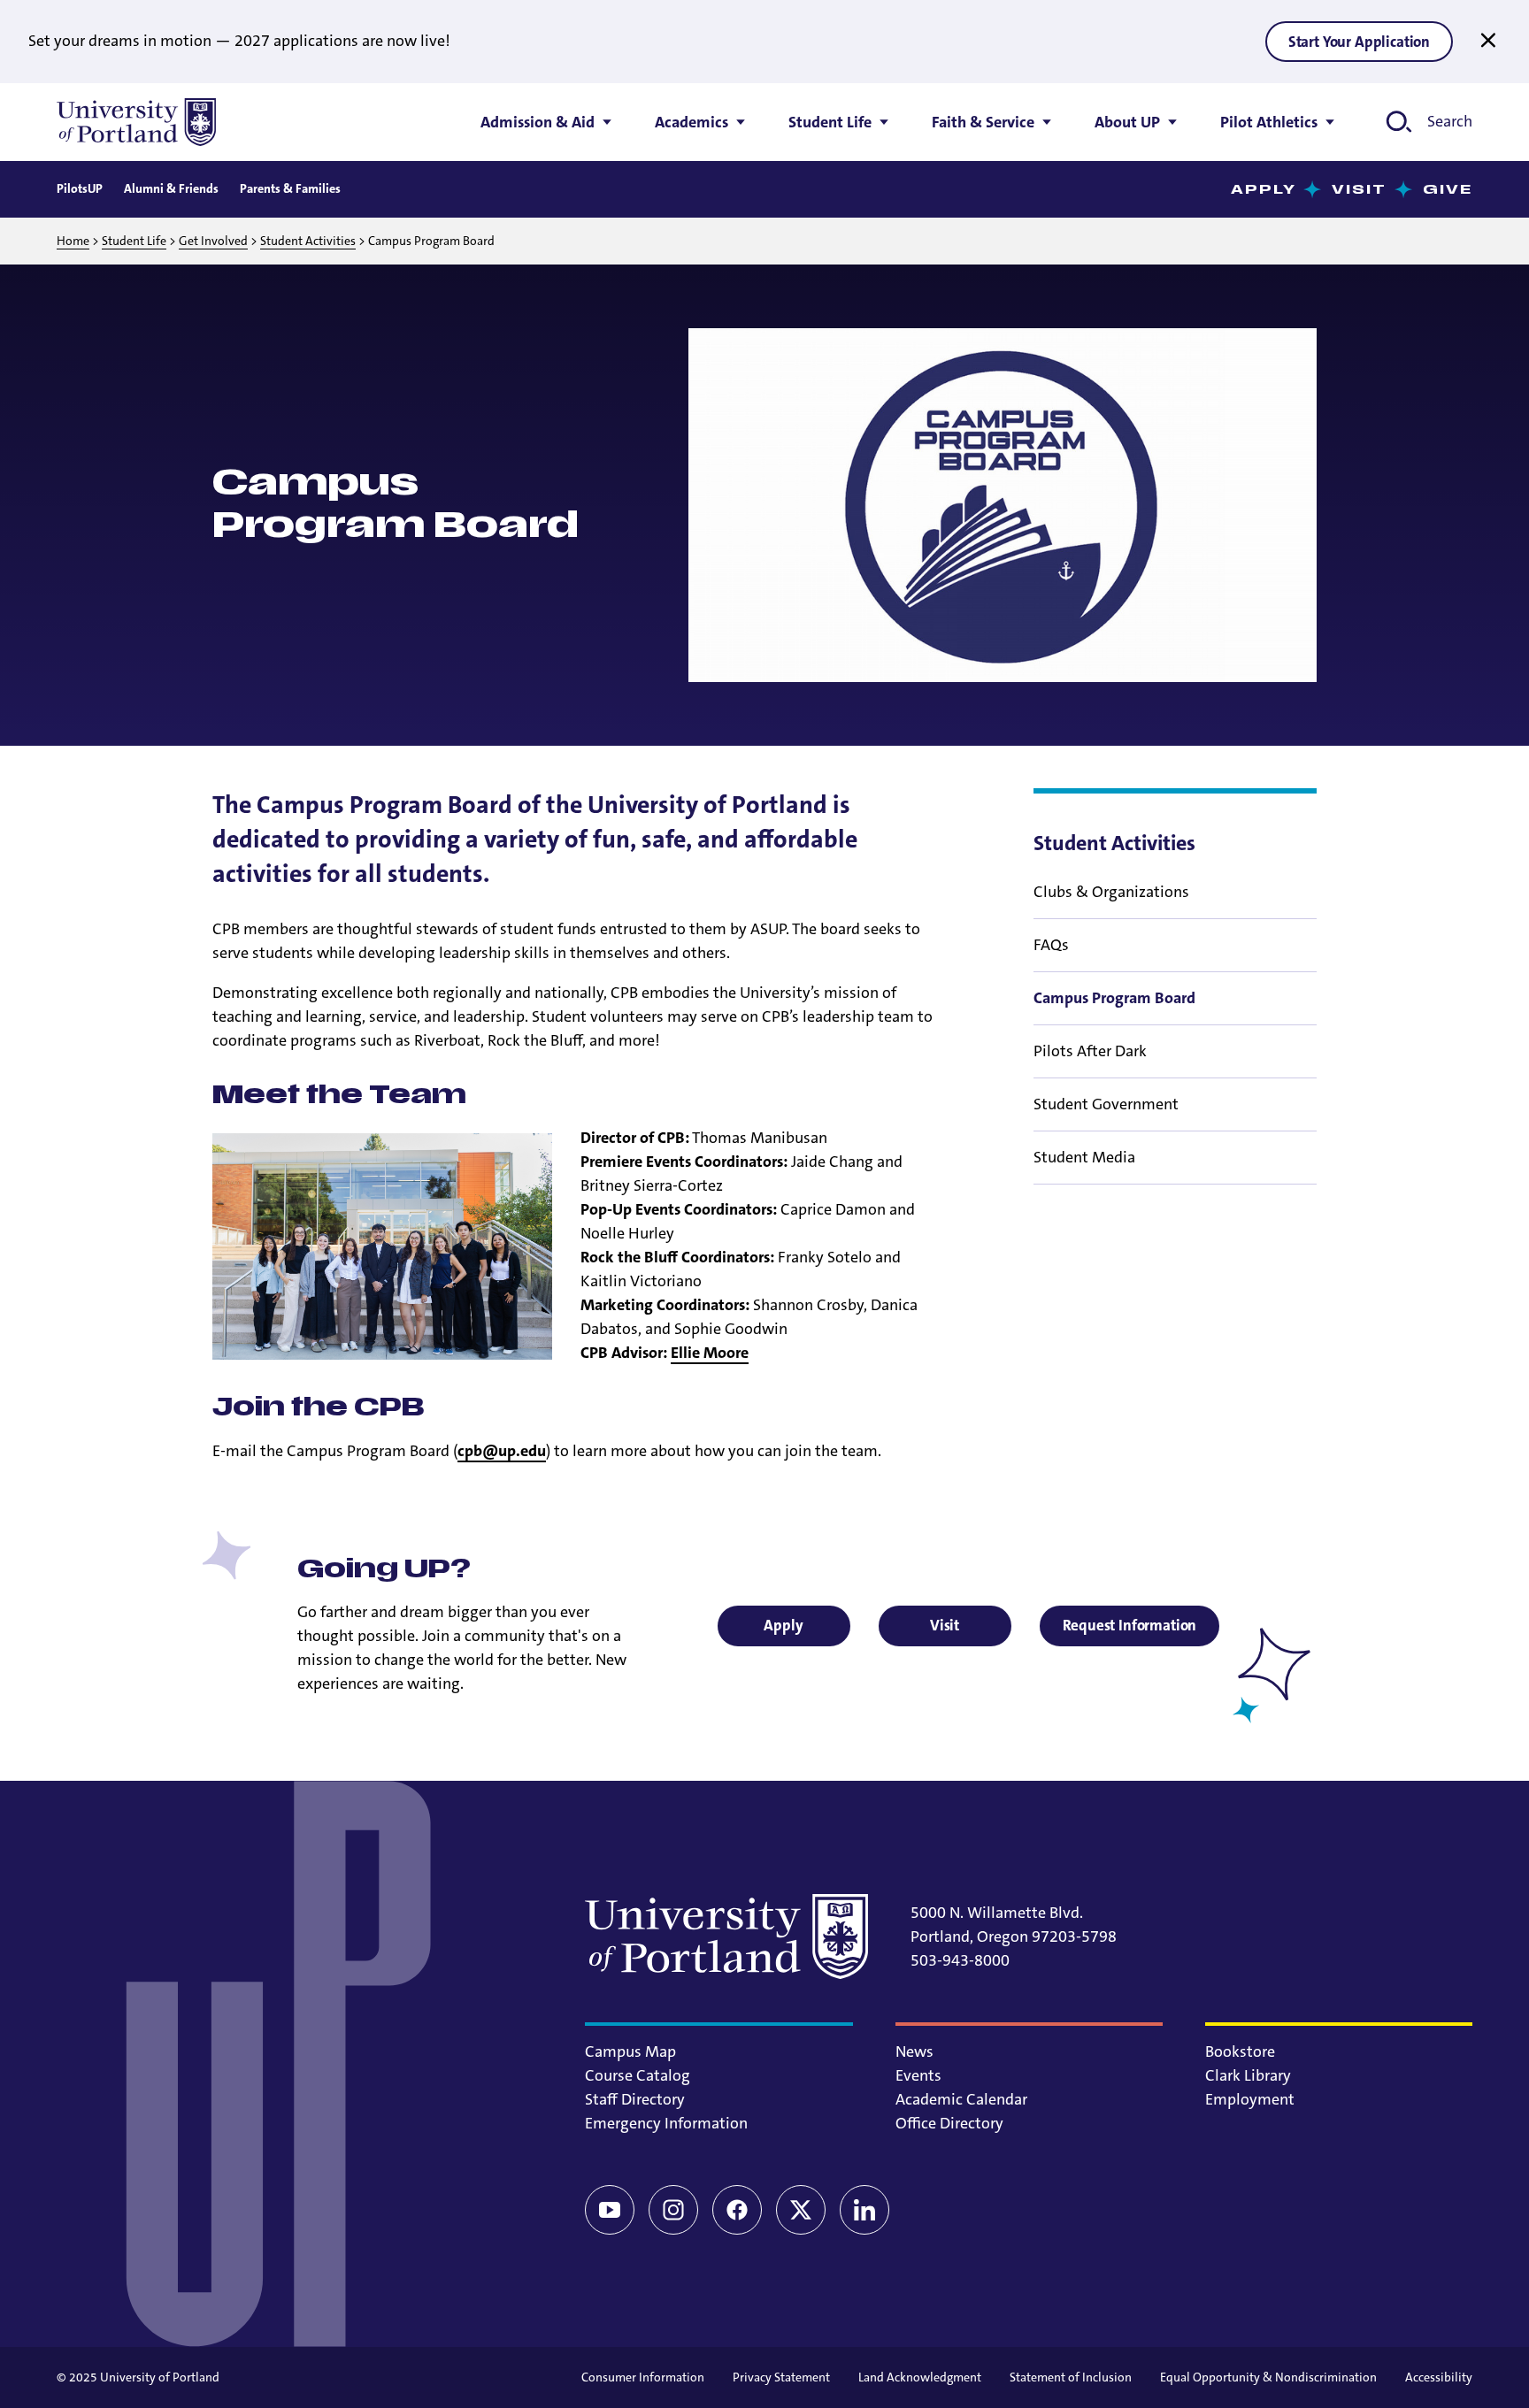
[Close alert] (1488, 41)
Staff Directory (635, 2099)
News (914, 2051)
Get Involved (213, 241)
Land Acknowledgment (920, 2377)
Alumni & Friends (171, 188)
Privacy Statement (781, 2377)
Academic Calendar (961, 2099)
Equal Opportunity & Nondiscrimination (1268, 2377)
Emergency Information (666, 2123)
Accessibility (1439, 2377)
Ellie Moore (710, 1353)
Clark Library (1248, 2075)
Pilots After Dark (1090, 1051)
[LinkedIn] (864, 2210)
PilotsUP (80, 188)
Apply (1264, 190)
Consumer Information (643, 2377)
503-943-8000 (960, 1960)
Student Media (1084, 1157)
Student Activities (308, 241)
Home (73, 241)
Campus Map (630, 2051)
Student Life (134, 241)
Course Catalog (638, 2075)
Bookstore (1240, 2051)
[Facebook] (737, 2210)
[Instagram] (673, 2210)
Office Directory (949, 2123)
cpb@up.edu (502, 1451)
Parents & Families (290, 188)
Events (918, 2075)
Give (1448, 190)
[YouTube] (610, 2210)
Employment (1250, 2099)
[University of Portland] (136, 122)
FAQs (1051, 945)
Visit (1360, 190)
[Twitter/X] (801, 2210)
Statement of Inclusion (1071, 2377)
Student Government (1106, 1104)
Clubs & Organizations (1111, 892)
